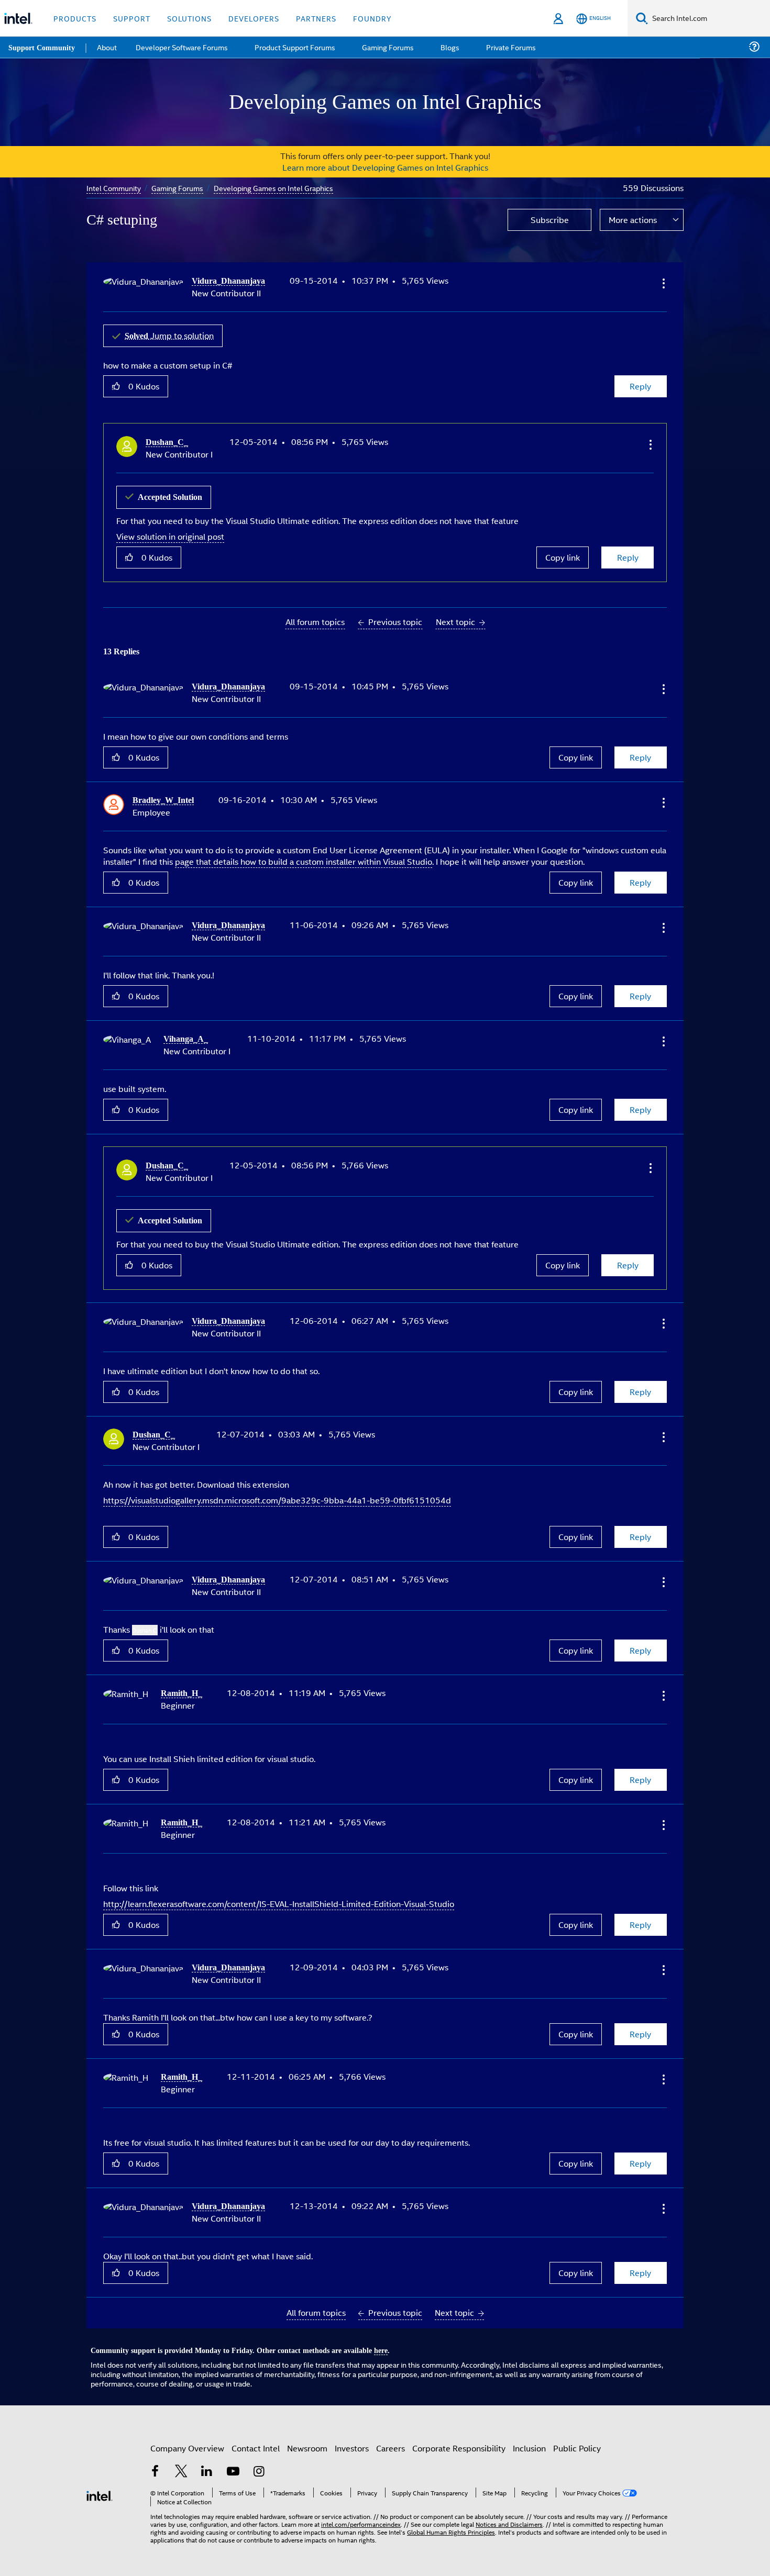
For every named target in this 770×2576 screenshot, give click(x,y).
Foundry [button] (372, 18)
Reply (640, 386)
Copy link (563, 556)
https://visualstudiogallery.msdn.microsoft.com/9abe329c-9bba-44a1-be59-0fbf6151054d (277, 1494)
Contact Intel (256, 2438)
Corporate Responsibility (459, 2438)
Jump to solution (171, 335)
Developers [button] (254, 18)
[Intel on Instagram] (259, 2463)
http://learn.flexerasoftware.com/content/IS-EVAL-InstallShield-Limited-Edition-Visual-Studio (279, 1896)
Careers (390, 2438)
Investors (352, 2438)
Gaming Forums (178, 188)
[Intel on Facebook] (155, 2463)
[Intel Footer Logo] (100, 2485)
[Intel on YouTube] (233, 2463)
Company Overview (187, 2438)
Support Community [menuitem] (43, 47)
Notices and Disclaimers (509, 2514)
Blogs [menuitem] (449, 47)
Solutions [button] (189, 18)
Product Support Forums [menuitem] (296, 47)
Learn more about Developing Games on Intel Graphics (385, 167)
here (390, 2341)
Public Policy (577, 2438)
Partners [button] (316, 18)
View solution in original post (170, 535)
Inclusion (529, 2438)
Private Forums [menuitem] (509, 47)
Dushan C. (145, 1624)
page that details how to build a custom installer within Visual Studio (304, 859)
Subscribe (550, 220)
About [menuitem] (109, 47)
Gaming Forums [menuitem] (388, 47)
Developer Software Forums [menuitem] (184, 47)
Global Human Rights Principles (451, 2522)
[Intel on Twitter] (181, 2463)
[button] (663, 283)
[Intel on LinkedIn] (207, 2463)
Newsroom (307, 2438)
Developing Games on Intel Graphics (276, 188)
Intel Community (114, 188)
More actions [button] (633, 220)
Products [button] (75, 18)
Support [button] (132, 18)
